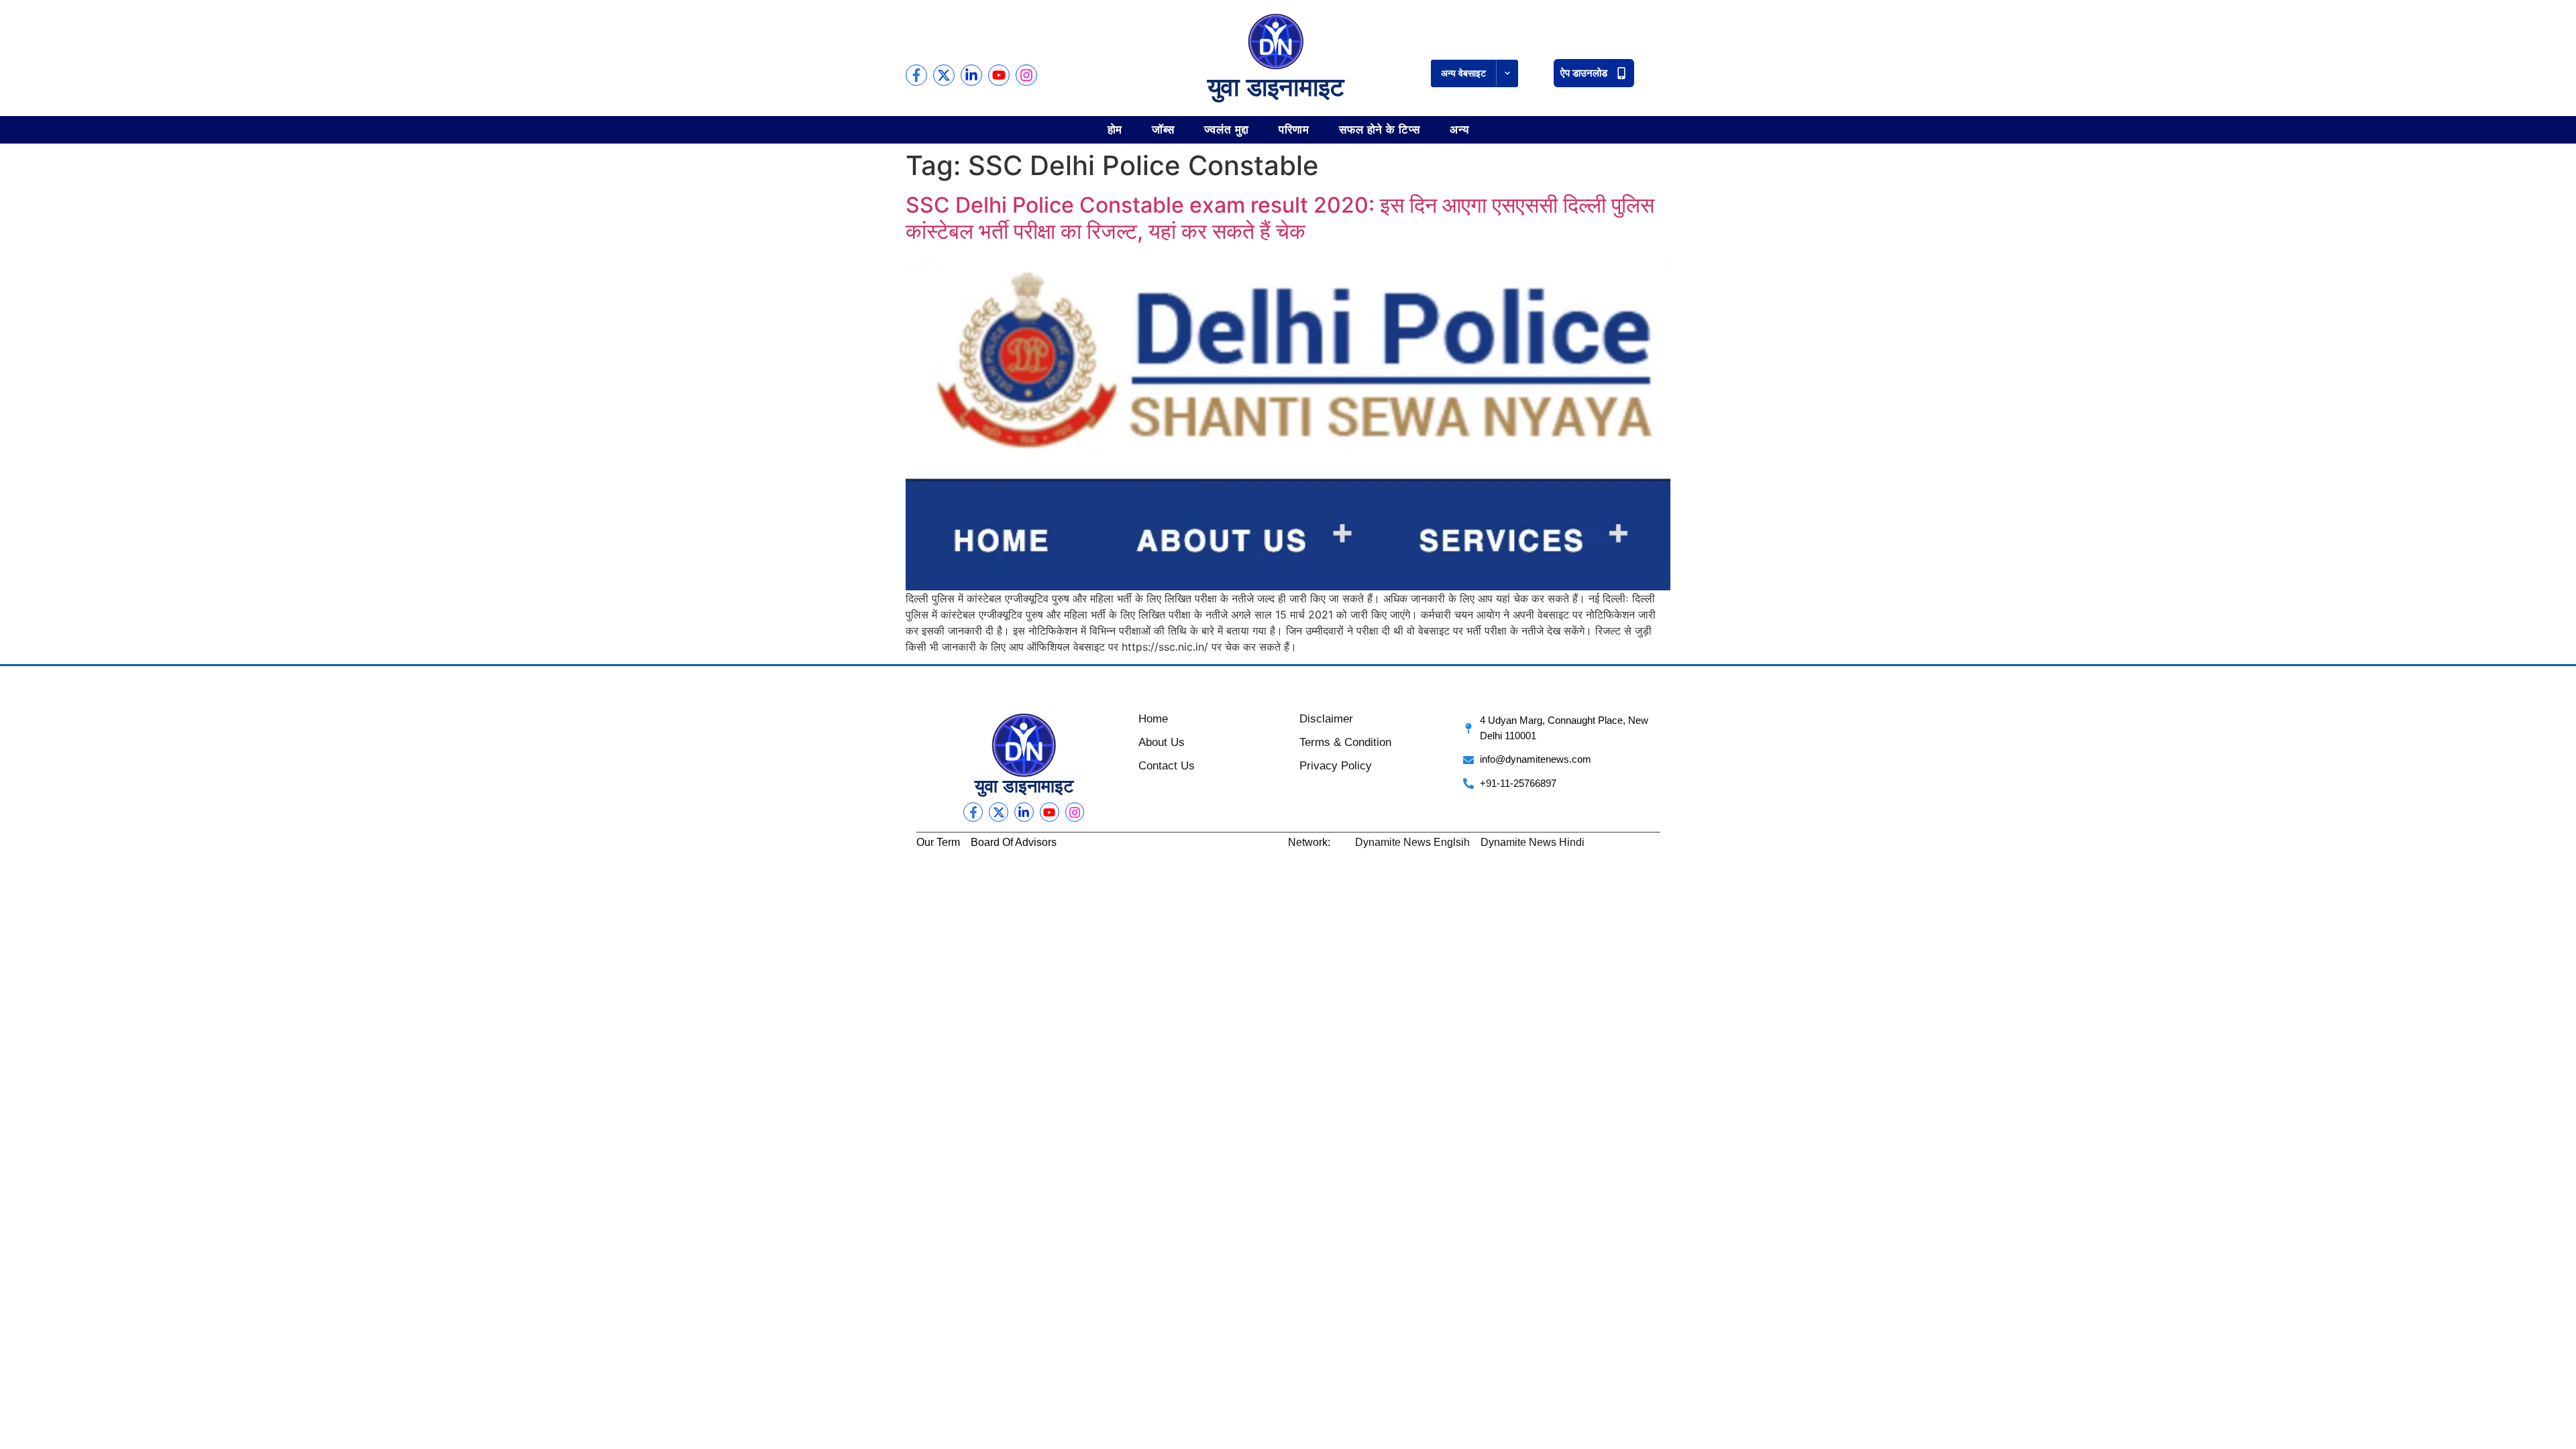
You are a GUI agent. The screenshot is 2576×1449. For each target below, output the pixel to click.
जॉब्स (1163, 129)
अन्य (1459, 129)
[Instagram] (1026, 75)
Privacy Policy (1336, 766)
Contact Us (1167, 766)
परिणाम (1294, 129)
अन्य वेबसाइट (1463, 73)
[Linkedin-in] (971, 75)
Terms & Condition (1345, 742)
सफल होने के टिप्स (1380, 129)
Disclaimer (1326, 719)
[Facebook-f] (916, 75)
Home (1153, 719)
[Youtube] (999, 75)
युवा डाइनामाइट (1276, 87)
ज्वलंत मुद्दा (1227, 129)
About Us (1162, 742)
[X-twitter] (944, 75)
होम (1115, 129)
